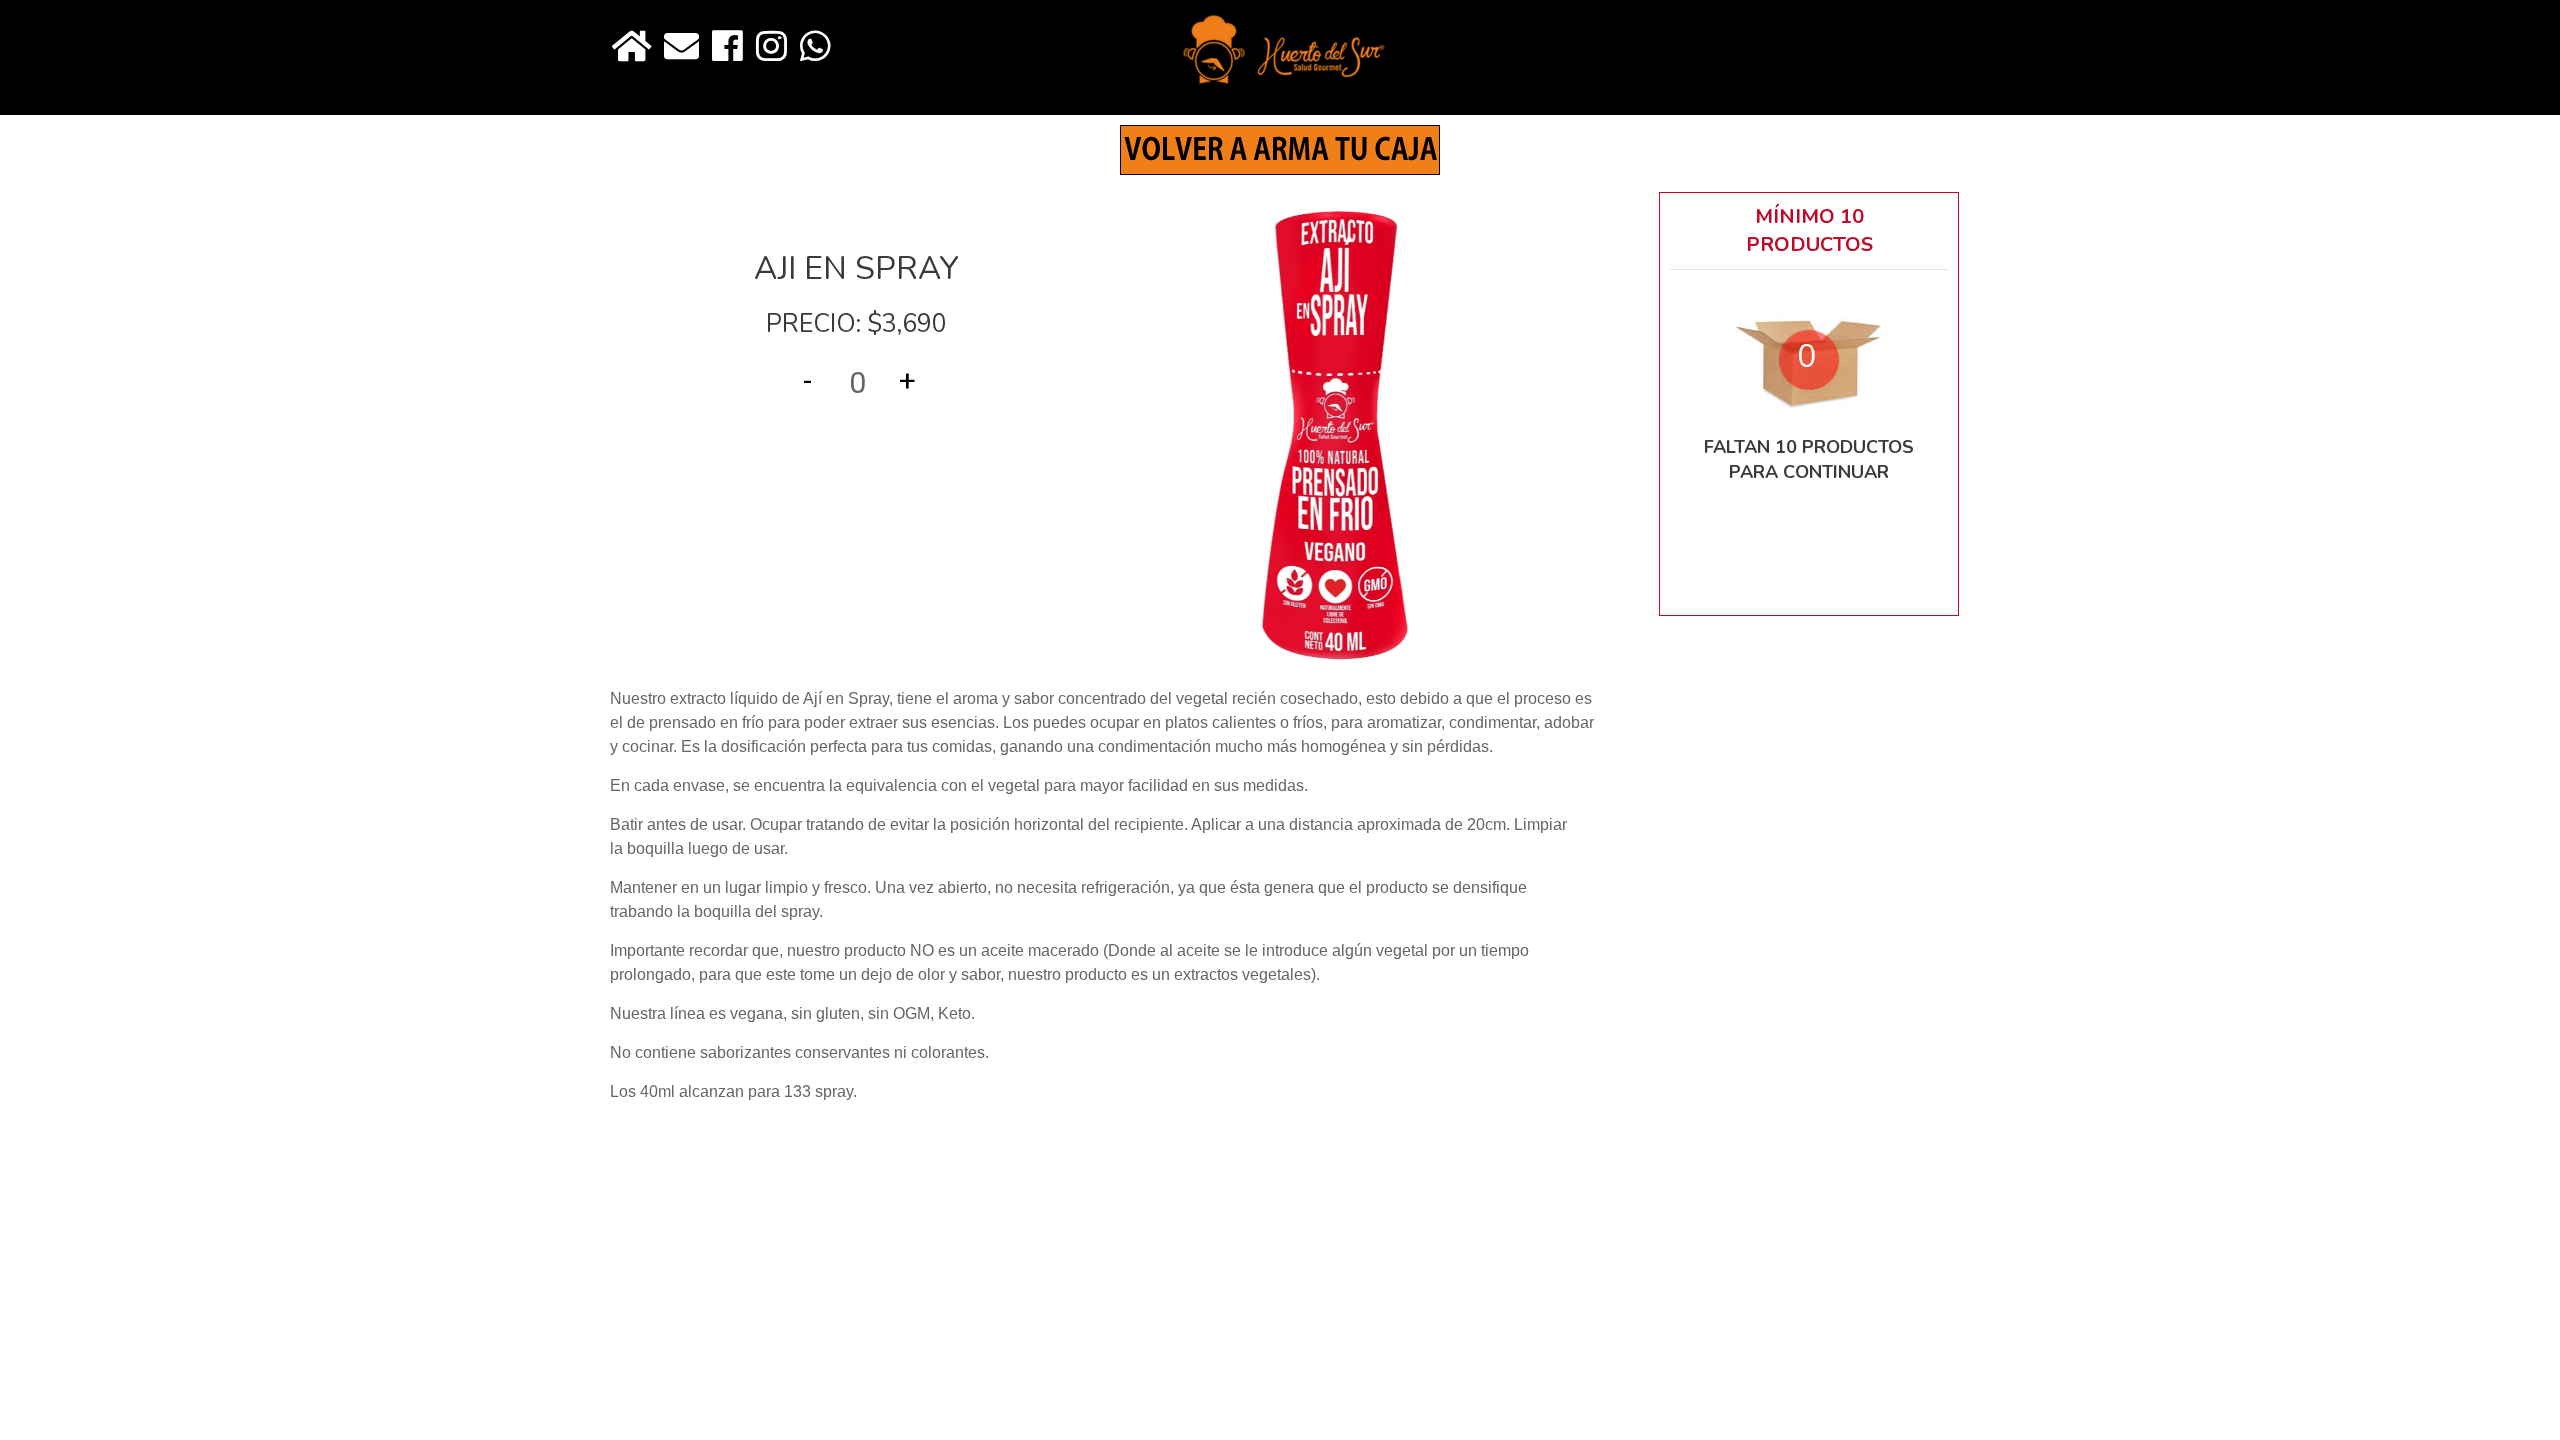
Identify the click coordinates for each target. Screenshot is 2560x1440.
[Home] (631, 47)
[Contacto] (681, 47)
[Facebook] (727, 47)
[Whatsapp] (815, 47)
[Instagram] (771, 47)
